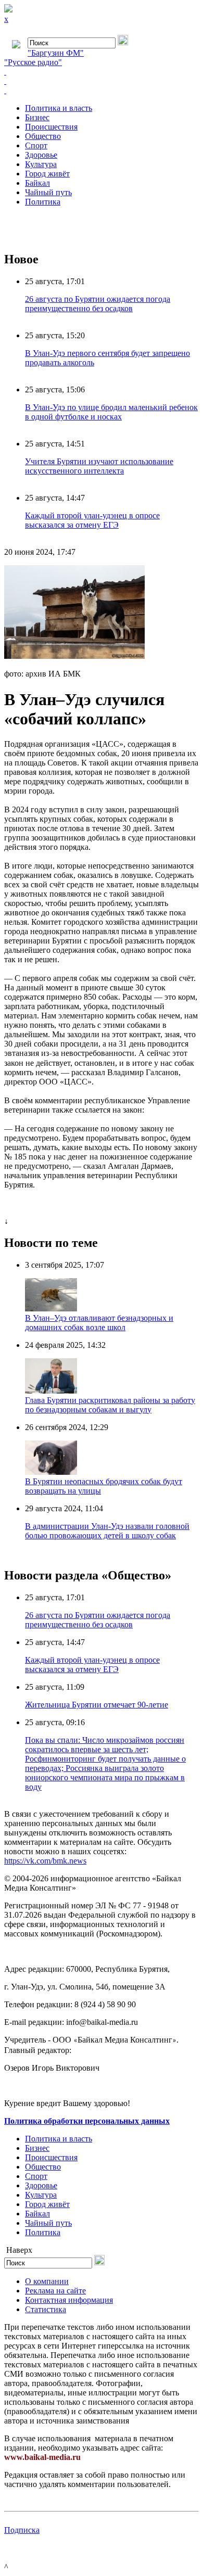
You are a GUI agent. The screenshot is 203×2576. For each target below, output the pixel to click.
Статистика (46, 2309)
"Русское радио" (33, 62)
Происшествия (51, 127)
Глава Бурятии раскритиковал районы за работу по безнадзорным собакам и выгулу (110, 1405)
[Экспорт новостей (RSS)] (102, 81)
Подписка (22, 2530)
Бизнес (37, 117)
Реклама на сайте (55, 2291)
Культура (41, 164)
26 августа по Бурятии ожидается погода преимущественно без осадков (98, 304)
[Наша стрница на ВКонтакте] (102, 72)
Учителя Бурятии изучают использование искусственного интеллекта (99, 466)
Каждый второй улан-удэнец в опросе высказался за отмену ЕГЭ (92, 520)
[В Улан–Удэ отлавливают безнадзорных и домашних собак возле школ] (51, 1309)
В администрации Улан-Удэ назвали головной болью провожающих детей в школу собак (107, 1531)
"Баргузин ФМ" (56, 53)
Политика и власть (59, 108)
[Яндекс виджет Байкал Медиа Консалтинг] (102, 91)
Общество (43, 136)
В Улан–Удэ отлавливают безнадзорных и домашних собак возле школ (99, 1323)
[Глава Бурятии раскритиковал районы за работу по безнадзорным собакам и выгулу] (51, 1391)
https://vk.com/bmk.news (45, 1861)
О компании (47, 2281)
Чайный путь (48, 192)
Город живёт (47, 174)
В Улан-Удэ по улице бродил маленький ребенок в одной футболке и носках (111, 412)
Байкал (37, 183)
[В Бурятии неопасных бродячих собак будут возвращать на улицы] (51, 1472)
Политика (43, 202)
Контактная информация (69, 2300)
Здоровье (41, 155)
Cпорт (36, 145)
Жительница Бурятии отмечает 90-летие (97, 1705)
